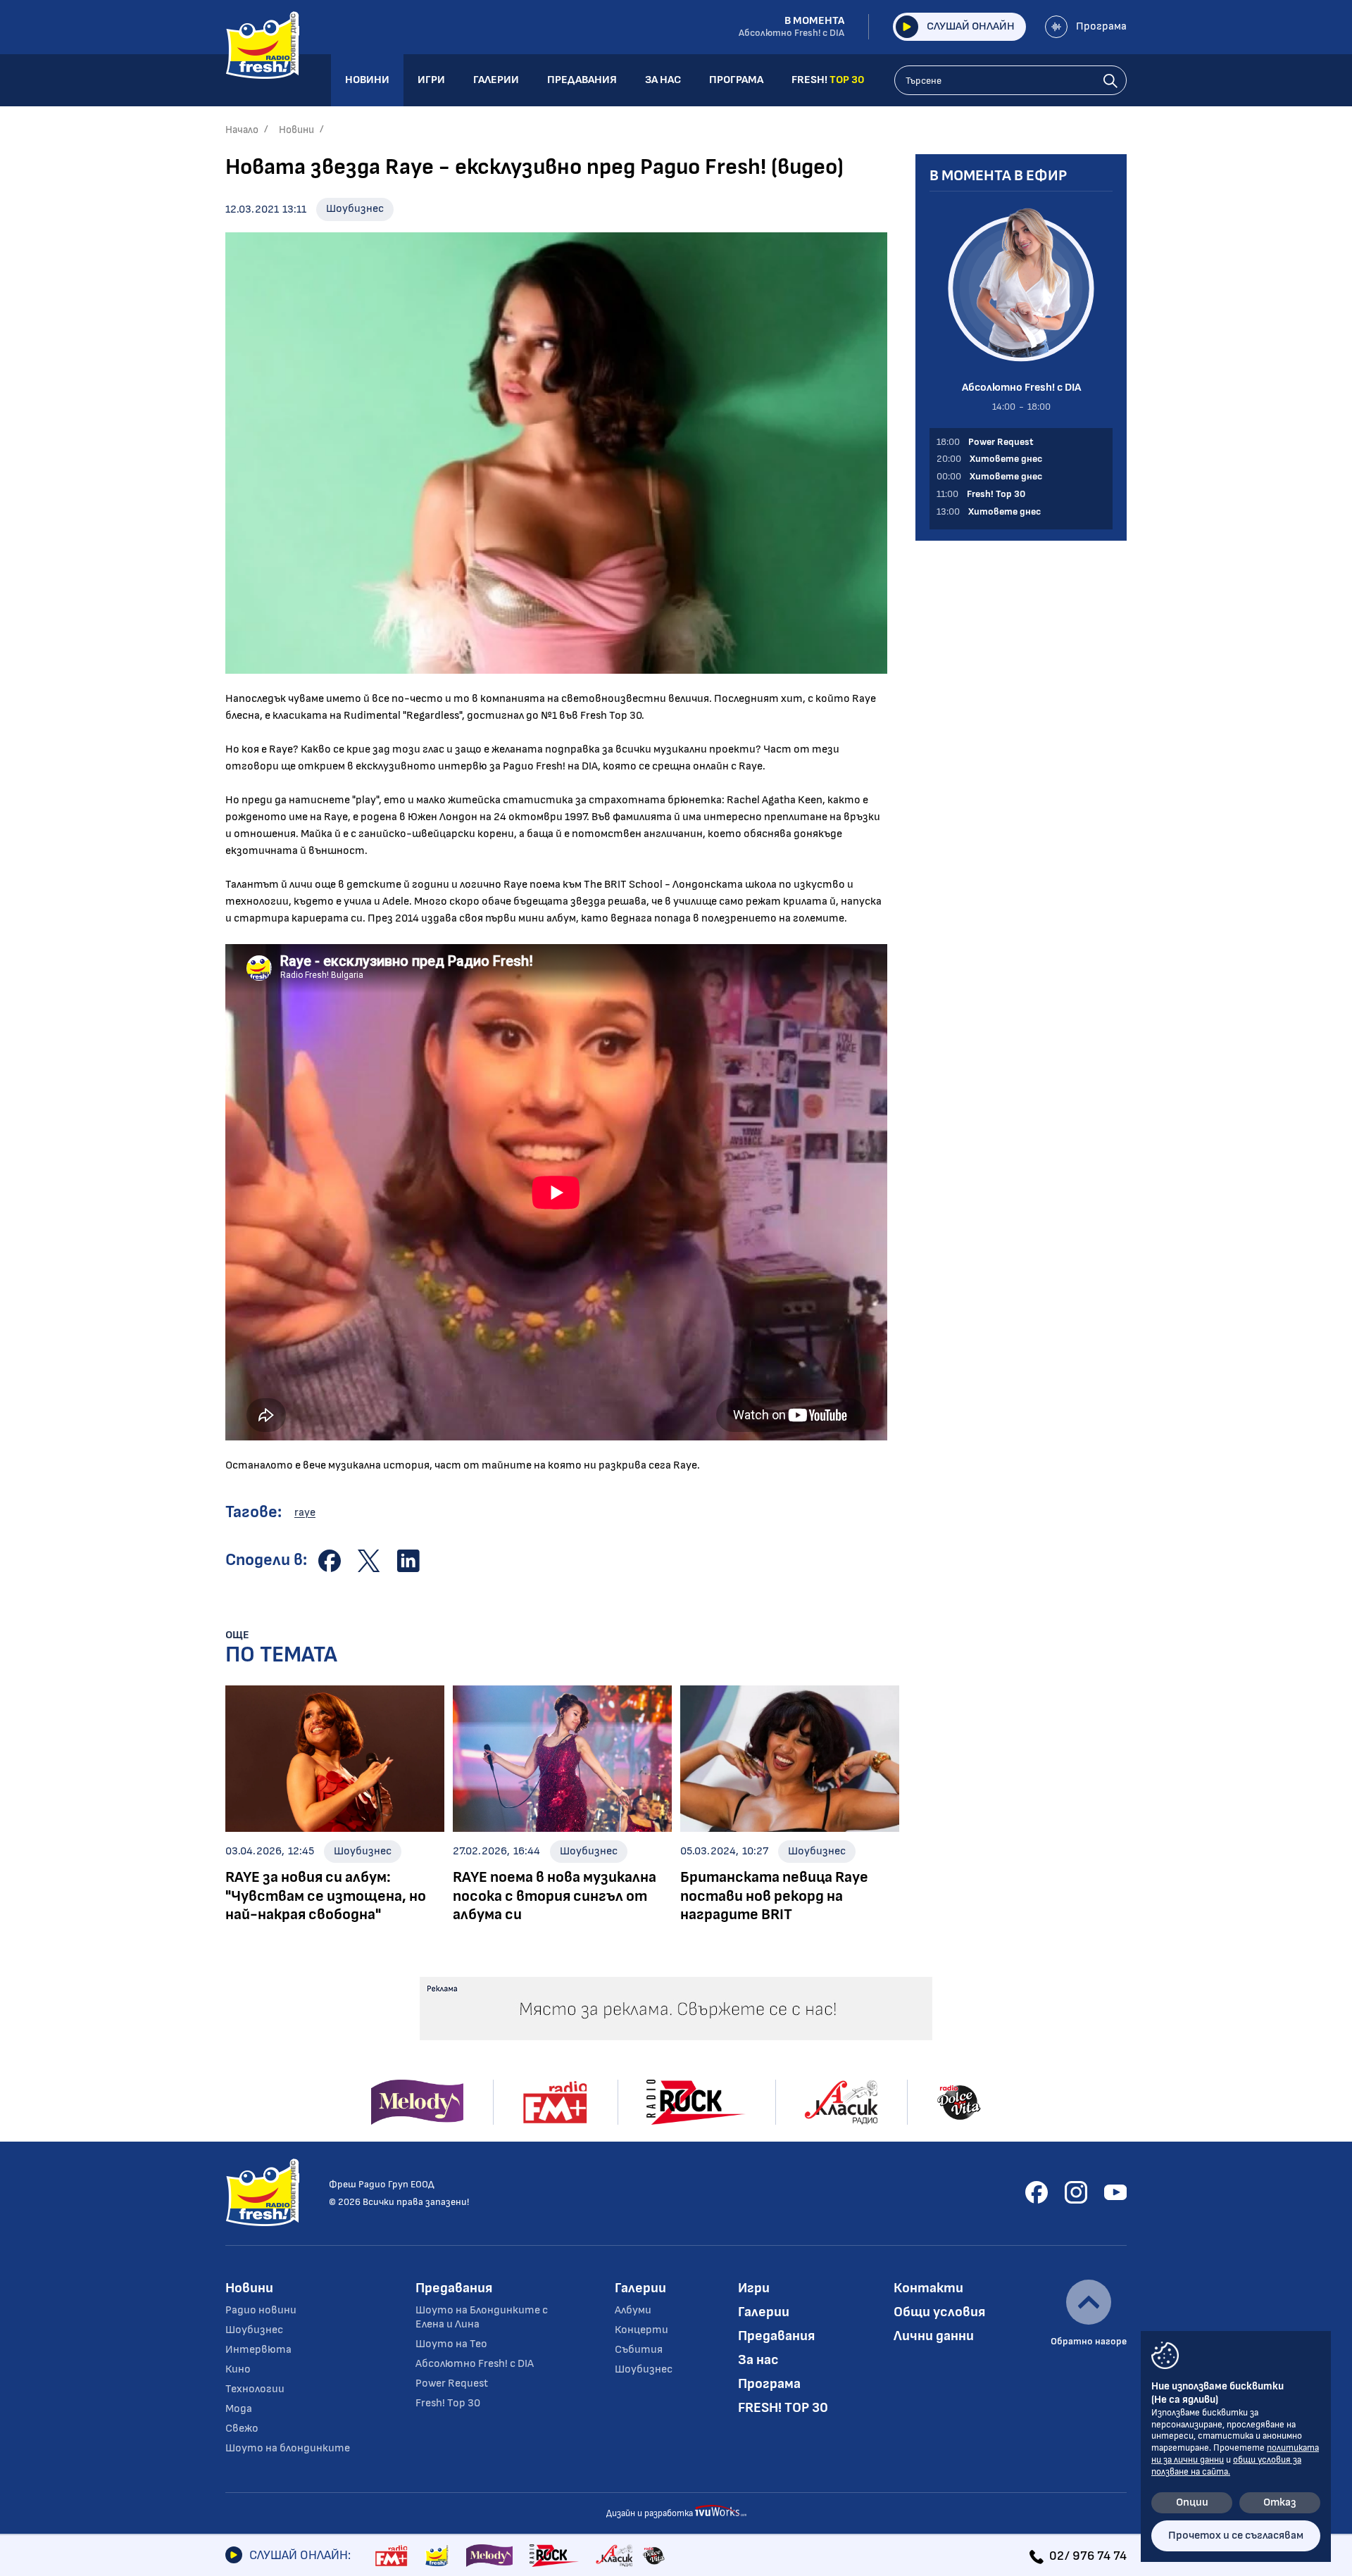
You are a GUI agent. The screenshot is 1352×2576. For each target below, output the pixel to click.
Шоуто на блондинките (288, 2448)
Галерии (640, 2288)
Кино (238, 2369)
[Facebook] (1037, 2192)
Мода (239, 2409)
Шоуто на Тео (451, 2344)
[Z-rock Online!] (554, 2556)
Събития (639, 2350)
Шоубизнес (355, 209)
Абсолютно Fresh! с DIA (475, 2364)
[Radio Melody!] (489, 2556)
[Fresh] (437, 2556)
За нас (758, 2360)
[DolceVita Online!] (653, 2556)
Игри (754, 2288)
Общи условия (939, 2312)
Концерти (641, 2330)
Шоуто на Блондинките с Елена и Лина (482, 2317)
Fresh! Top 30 (448, 2403)
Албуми (633, 2310)
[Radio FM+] (391, 2556)
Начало (242, 130)
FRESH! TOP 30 (783, 2408)
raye (305, 1513)
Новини (296, 130)
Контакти (928, 2288)
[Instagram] (1076, 2192)
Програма (1101, 26)
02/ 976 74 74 (1088, 2556)
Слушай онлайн (971, 26)
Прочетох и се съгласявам (1236, 2536)
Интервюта (258, 2350)
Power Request (452, 2383)
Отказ (1280, 2502)
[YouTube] (1115, 2192)
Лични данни (934, 2336)
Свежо (242, 2429)
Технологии (255, 2389)
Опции (1192, 2502)
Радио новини (261, 2310)
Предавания (454, 2288)
